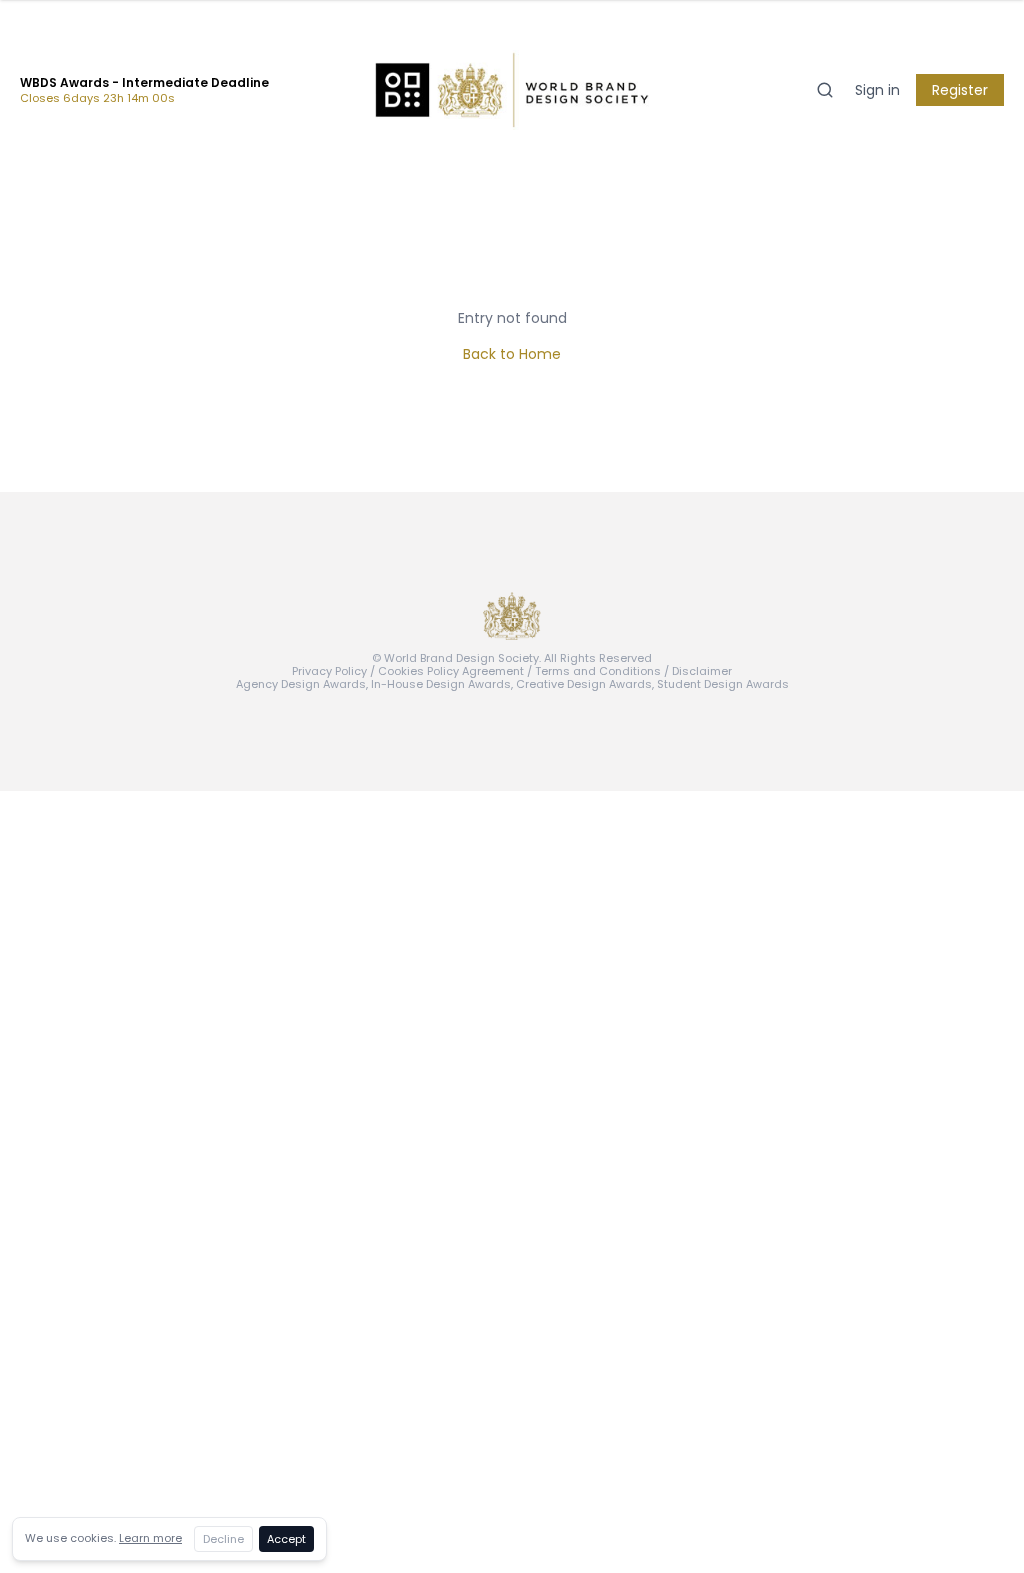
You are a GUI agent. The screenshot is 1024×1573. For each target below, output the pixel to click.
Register (960, 90)
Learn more (150, 1538)
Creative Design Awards (584, 684)
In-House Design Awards (441, 684)
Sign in (877, 90)
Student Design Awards (723, 684)
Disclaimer (702, 671)
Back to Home (512, 354)
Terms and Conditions (598, 671)
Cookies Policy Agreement (451, 671)
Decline (223, 1539)
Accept (286, 1539)
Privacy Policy (329, 671)
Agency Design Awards (301, 684)
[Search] (825, 90)
